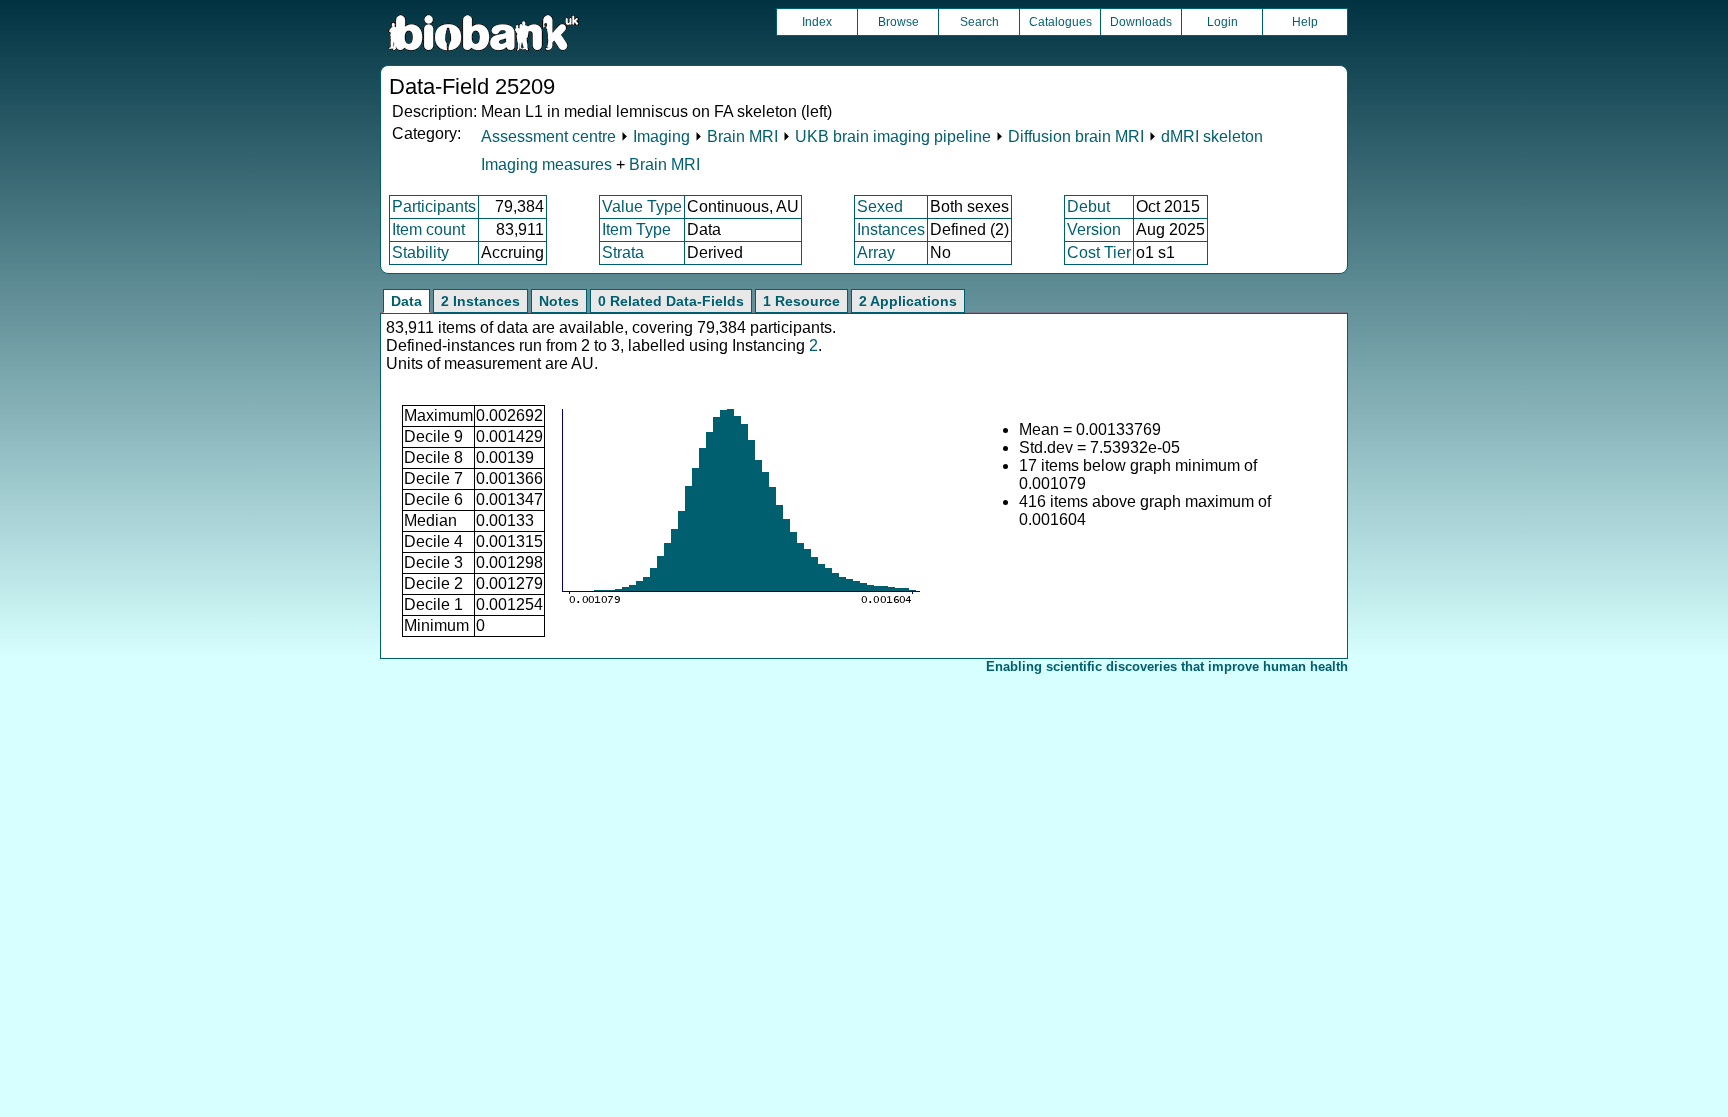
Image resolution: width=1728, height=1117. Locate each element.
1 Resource (801, 301)
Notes (559, 301)
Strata (623, 252)
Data (406, 301)
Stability (420, 252)
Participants (434, 206)
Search (979, 22)
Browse (898, 22)
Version (1094, 229)
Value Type (642, 206)
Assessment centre (548, 136)
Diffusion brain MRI (1076, 136)
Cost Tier (1099, 252)
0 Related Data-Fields (671, 301)
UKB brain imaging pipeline (893, 136)
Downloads (1141, 22)
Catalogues (1060, 22)
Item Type (636, 229)
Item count (428, 229)
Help (1305, 22)
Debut (1088, 206)
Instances (891, 229)
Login (1222, 22)
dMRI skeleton (1212, 136)
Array (876, 252)
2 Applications (908, 301)
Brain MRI (742, 136)
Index (817, 22)
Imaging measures (548, 164)
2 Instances (480, 301)
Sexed (880, 206)
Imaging (661, 136)
